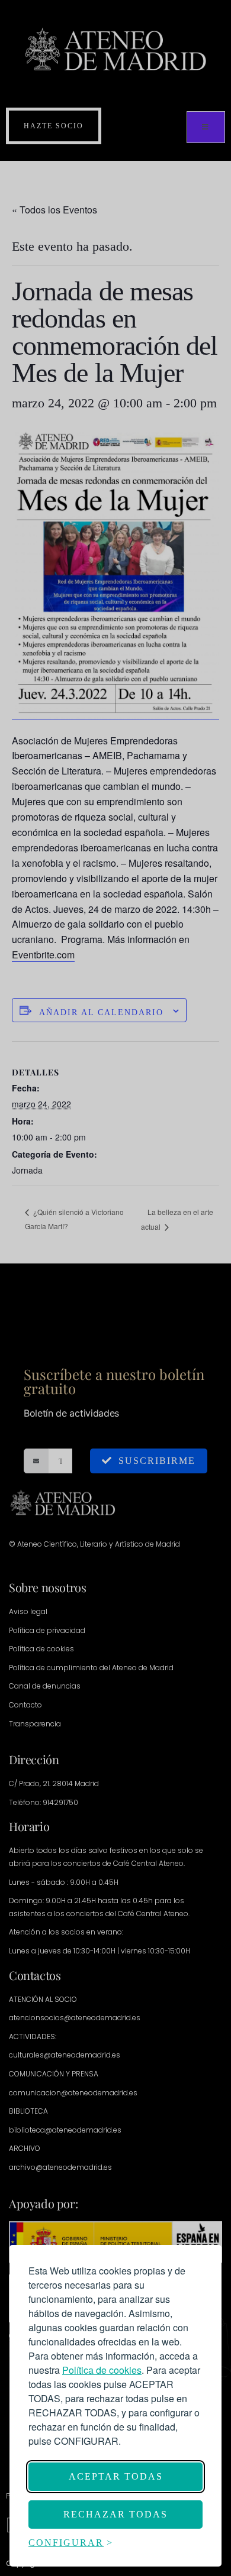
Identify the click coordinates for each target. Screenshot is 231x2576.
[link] (102, 2370)
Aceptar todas (116, 2476)
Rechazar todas (115, 2514)
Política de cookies (102, 2370)
